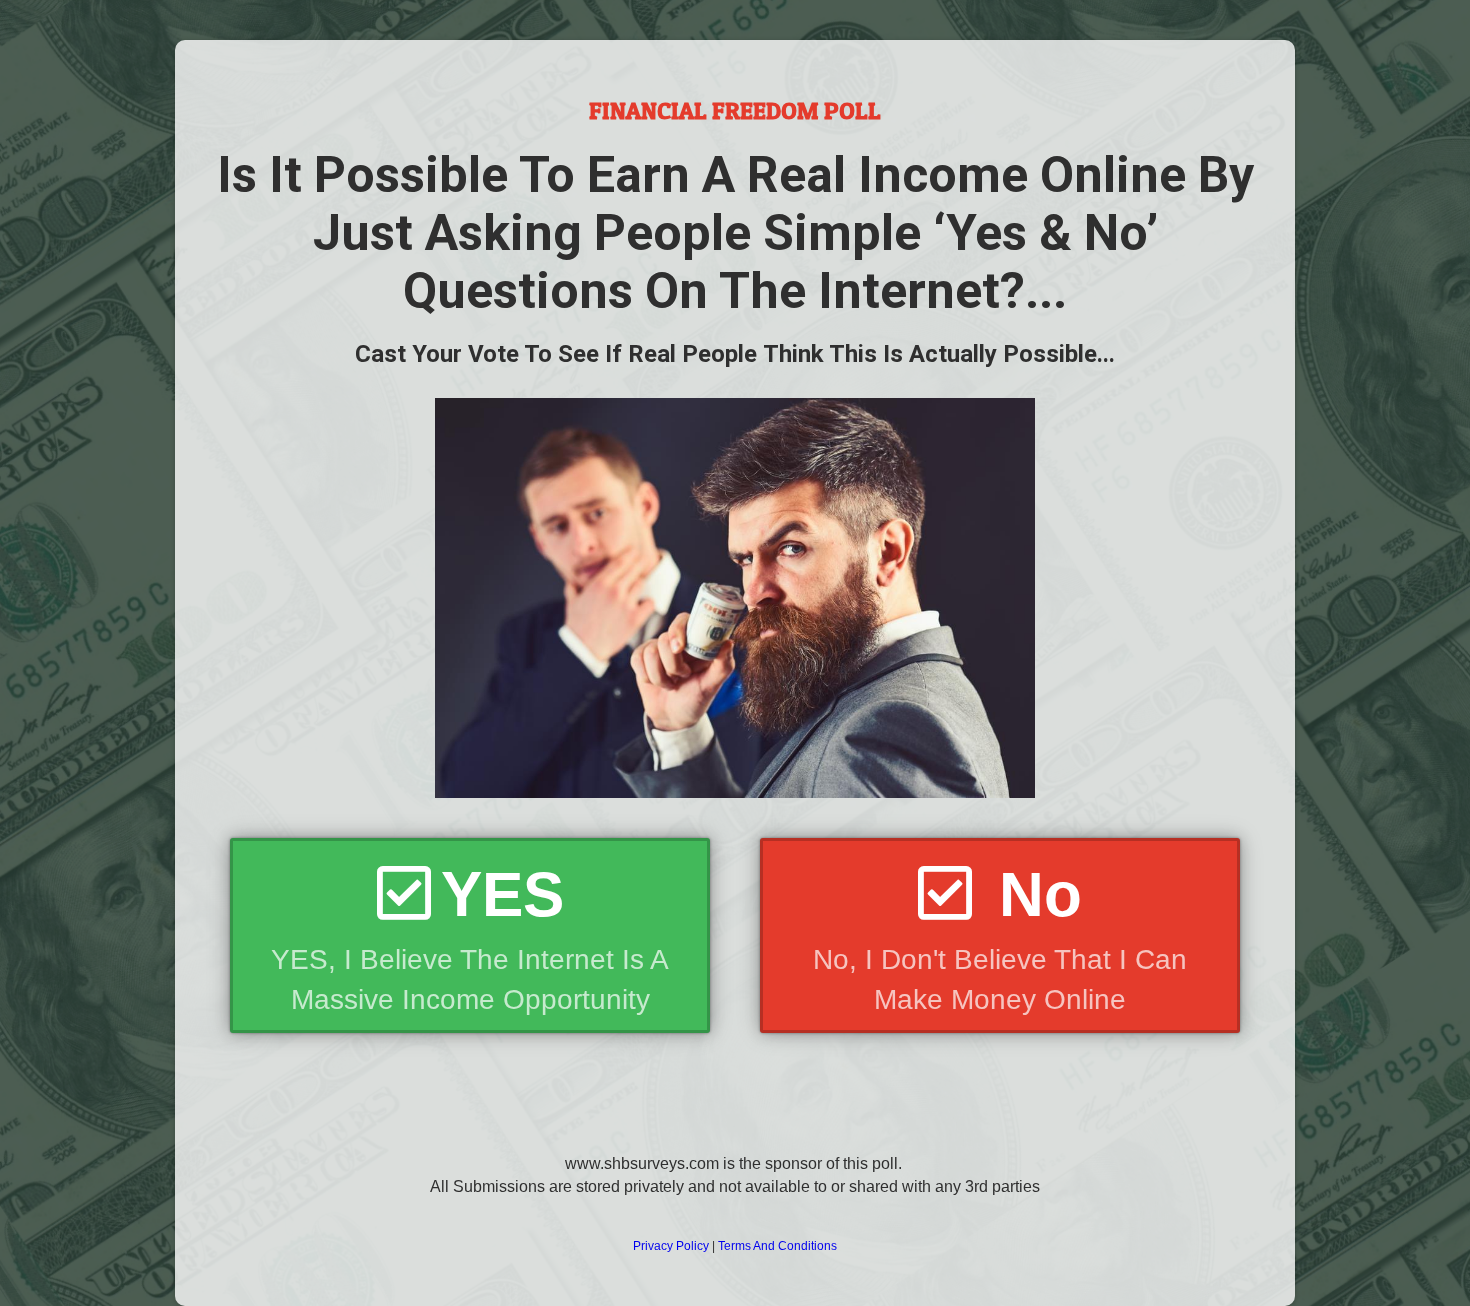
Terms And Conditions (777, 1246)
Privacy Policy (671, 1246)
